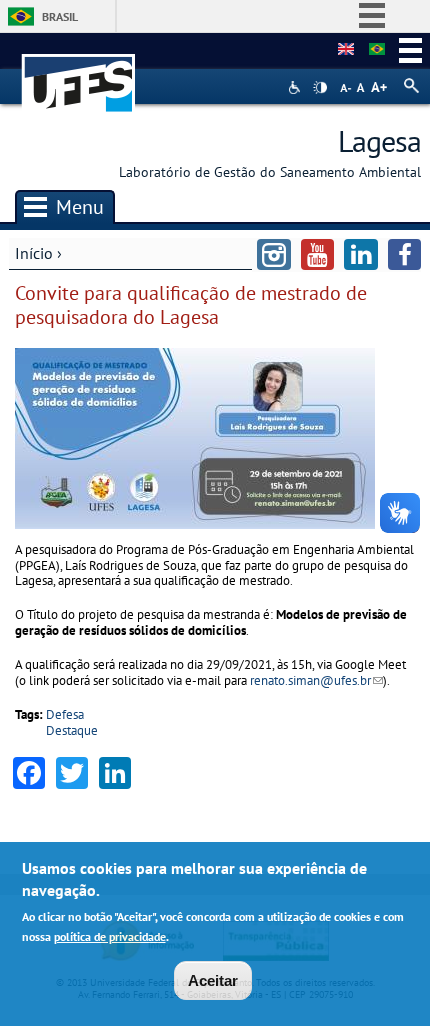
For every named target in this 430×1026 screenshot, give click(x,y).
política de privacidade (110, 936)
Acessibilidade (296, 87)
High (320, 88)
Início (34, 253)
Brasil (60, 16)
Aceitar (213, 980)
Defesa (65, 714)
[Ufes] (79, 73)
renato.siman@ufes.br (316, 680)
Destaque (72, 730)
